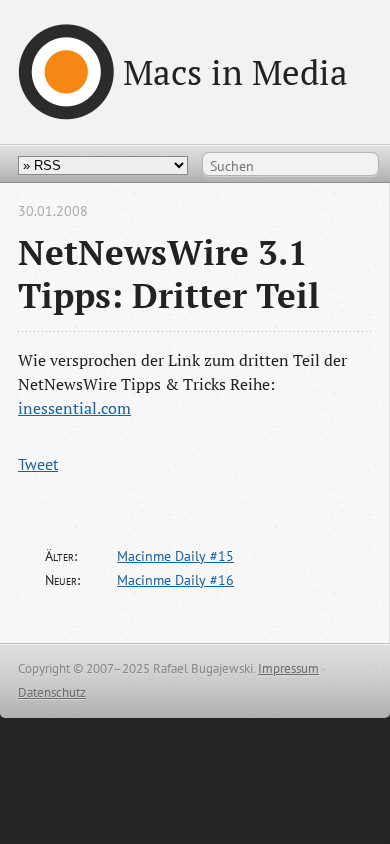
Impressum (288, 668)
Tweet (38, 464)
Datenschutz (52, 692)
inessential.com (74, 408)
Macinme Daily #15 (175, 556)
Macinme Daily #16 (175, 580)
